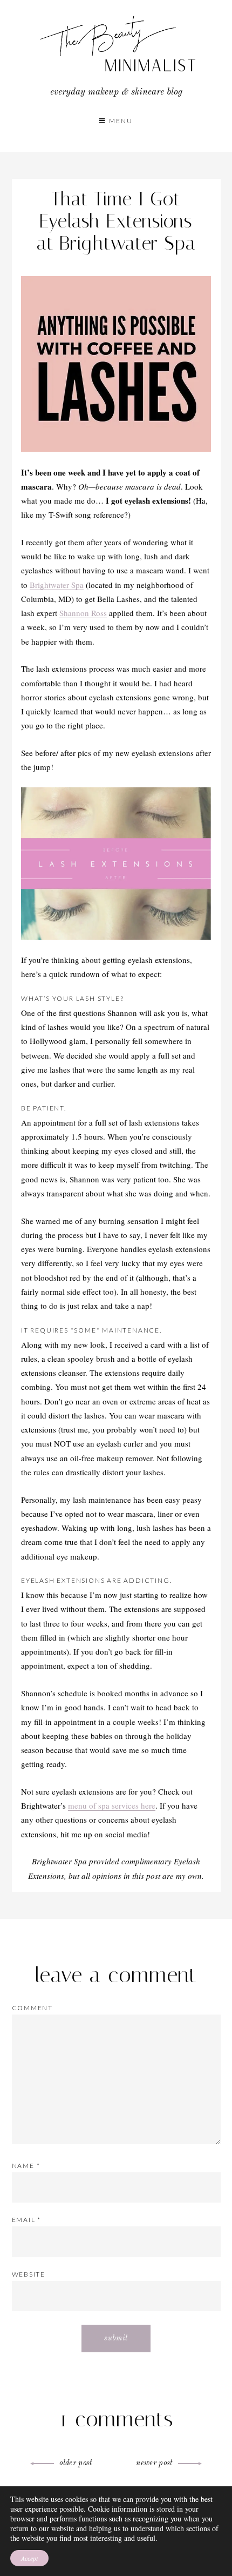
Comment (33, 2008)
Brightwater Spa (57, 585)
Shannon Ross (83, 613)
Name (26, 2166)
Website (29, 2274)
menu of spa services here (112, 1805)
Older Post (76, 2463)
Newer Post (154, 2463)
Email (27, 2220)
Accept (29, 2558)
